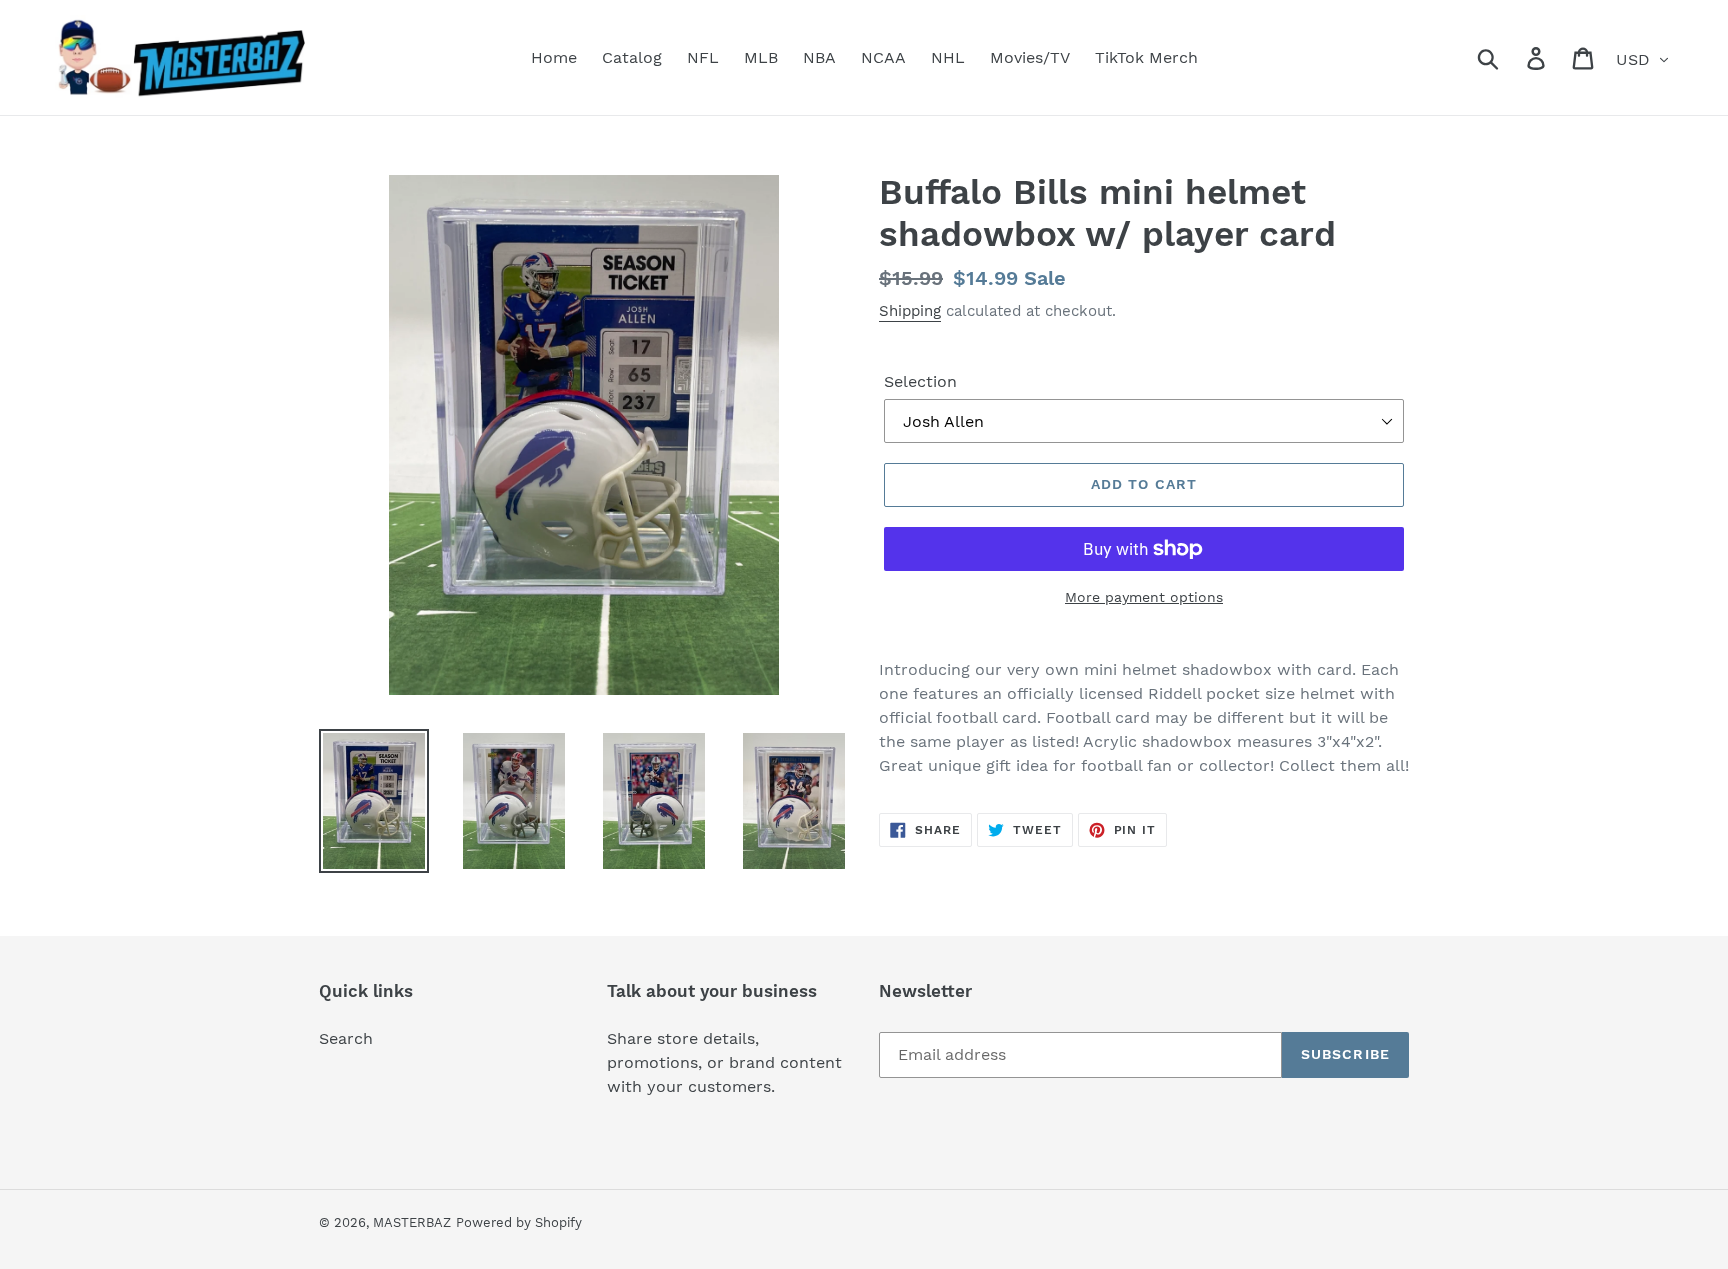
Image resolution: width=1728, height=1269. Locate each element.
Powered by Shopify (519, 1222)
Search (346, 1038)
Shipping (910, 311)
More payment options (1144, 597)
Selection (920, 381)
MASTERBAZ (412, 1222)
